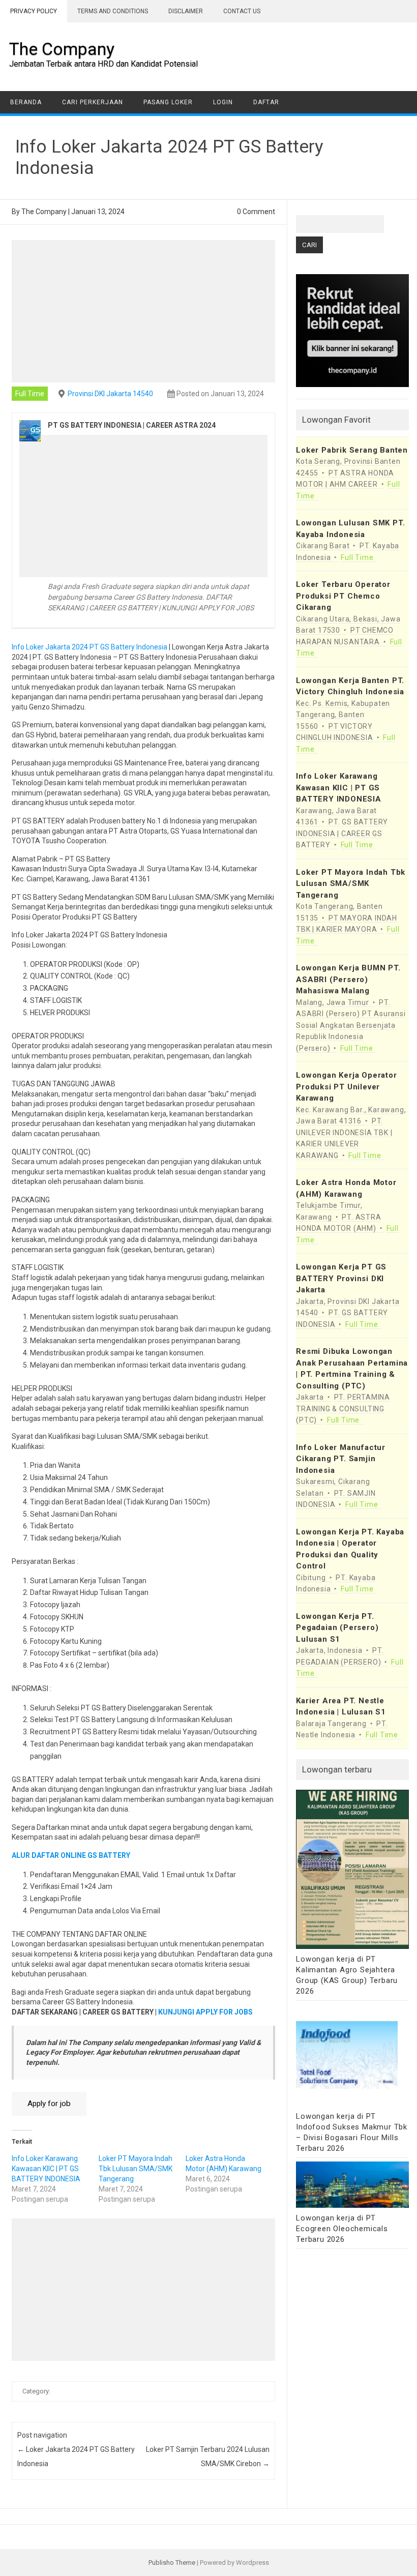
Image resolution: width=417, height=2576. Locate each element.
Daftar (266, 102)
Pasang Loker (168, 102)
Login (223, 102)
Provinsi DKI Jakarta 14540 (110, 394)
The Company (62, 49)
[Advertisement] (143, 311)
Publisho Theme (172, 2563)
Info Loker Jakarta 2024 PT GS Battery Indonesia (90, 647)
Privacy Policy (34, 11)
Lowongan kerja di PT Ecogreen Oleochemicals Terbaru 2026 (342, 2229)
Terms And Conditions (113, 11)
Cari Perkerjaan (93, 102)
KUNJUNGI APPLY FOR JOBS (205, 2012)
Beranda (26, 102)
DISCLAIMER (186, 11)
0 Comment (256, 212)
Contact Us (242, 11)
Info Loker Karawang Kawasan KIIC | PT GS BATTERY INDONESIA (46, 2169)
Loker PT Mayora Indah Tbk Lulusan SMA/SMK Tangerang (136, 2169)
